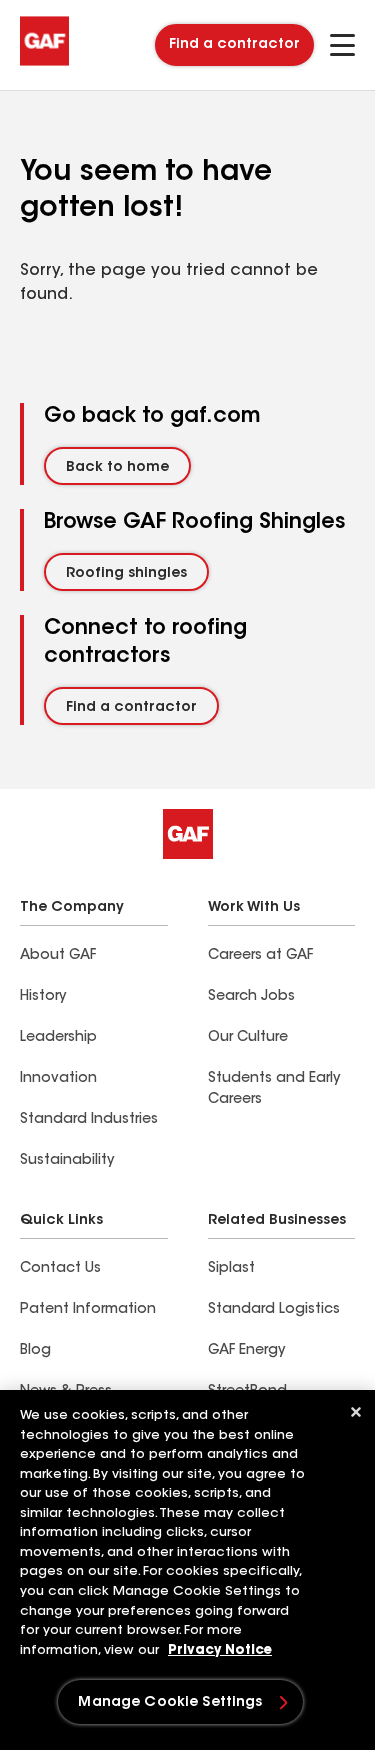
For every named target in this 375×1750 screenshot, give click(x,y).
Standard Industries (89, 1120)
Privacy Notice (220, 1650)
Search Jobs (251, 997)
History (43, 997)
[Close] (356, 1412)
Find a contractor (234, 45)
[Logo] (44, 62)
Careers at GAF (260, 956)
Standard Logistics (274, 1310)
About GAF (58, 956)
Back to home (117, 468)
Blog (35, 1351)
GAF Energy (246, 1351)
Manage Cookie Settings (170, 1703)
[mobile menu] (342, 45)
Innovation (58, 1079)
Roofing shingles (126, 574)
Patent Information (88, 1310)
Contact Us (60, 1269)
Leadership (58, 1038)
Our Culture (248, 1038)
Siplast (231, 1269)
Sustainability (67, 1161)
